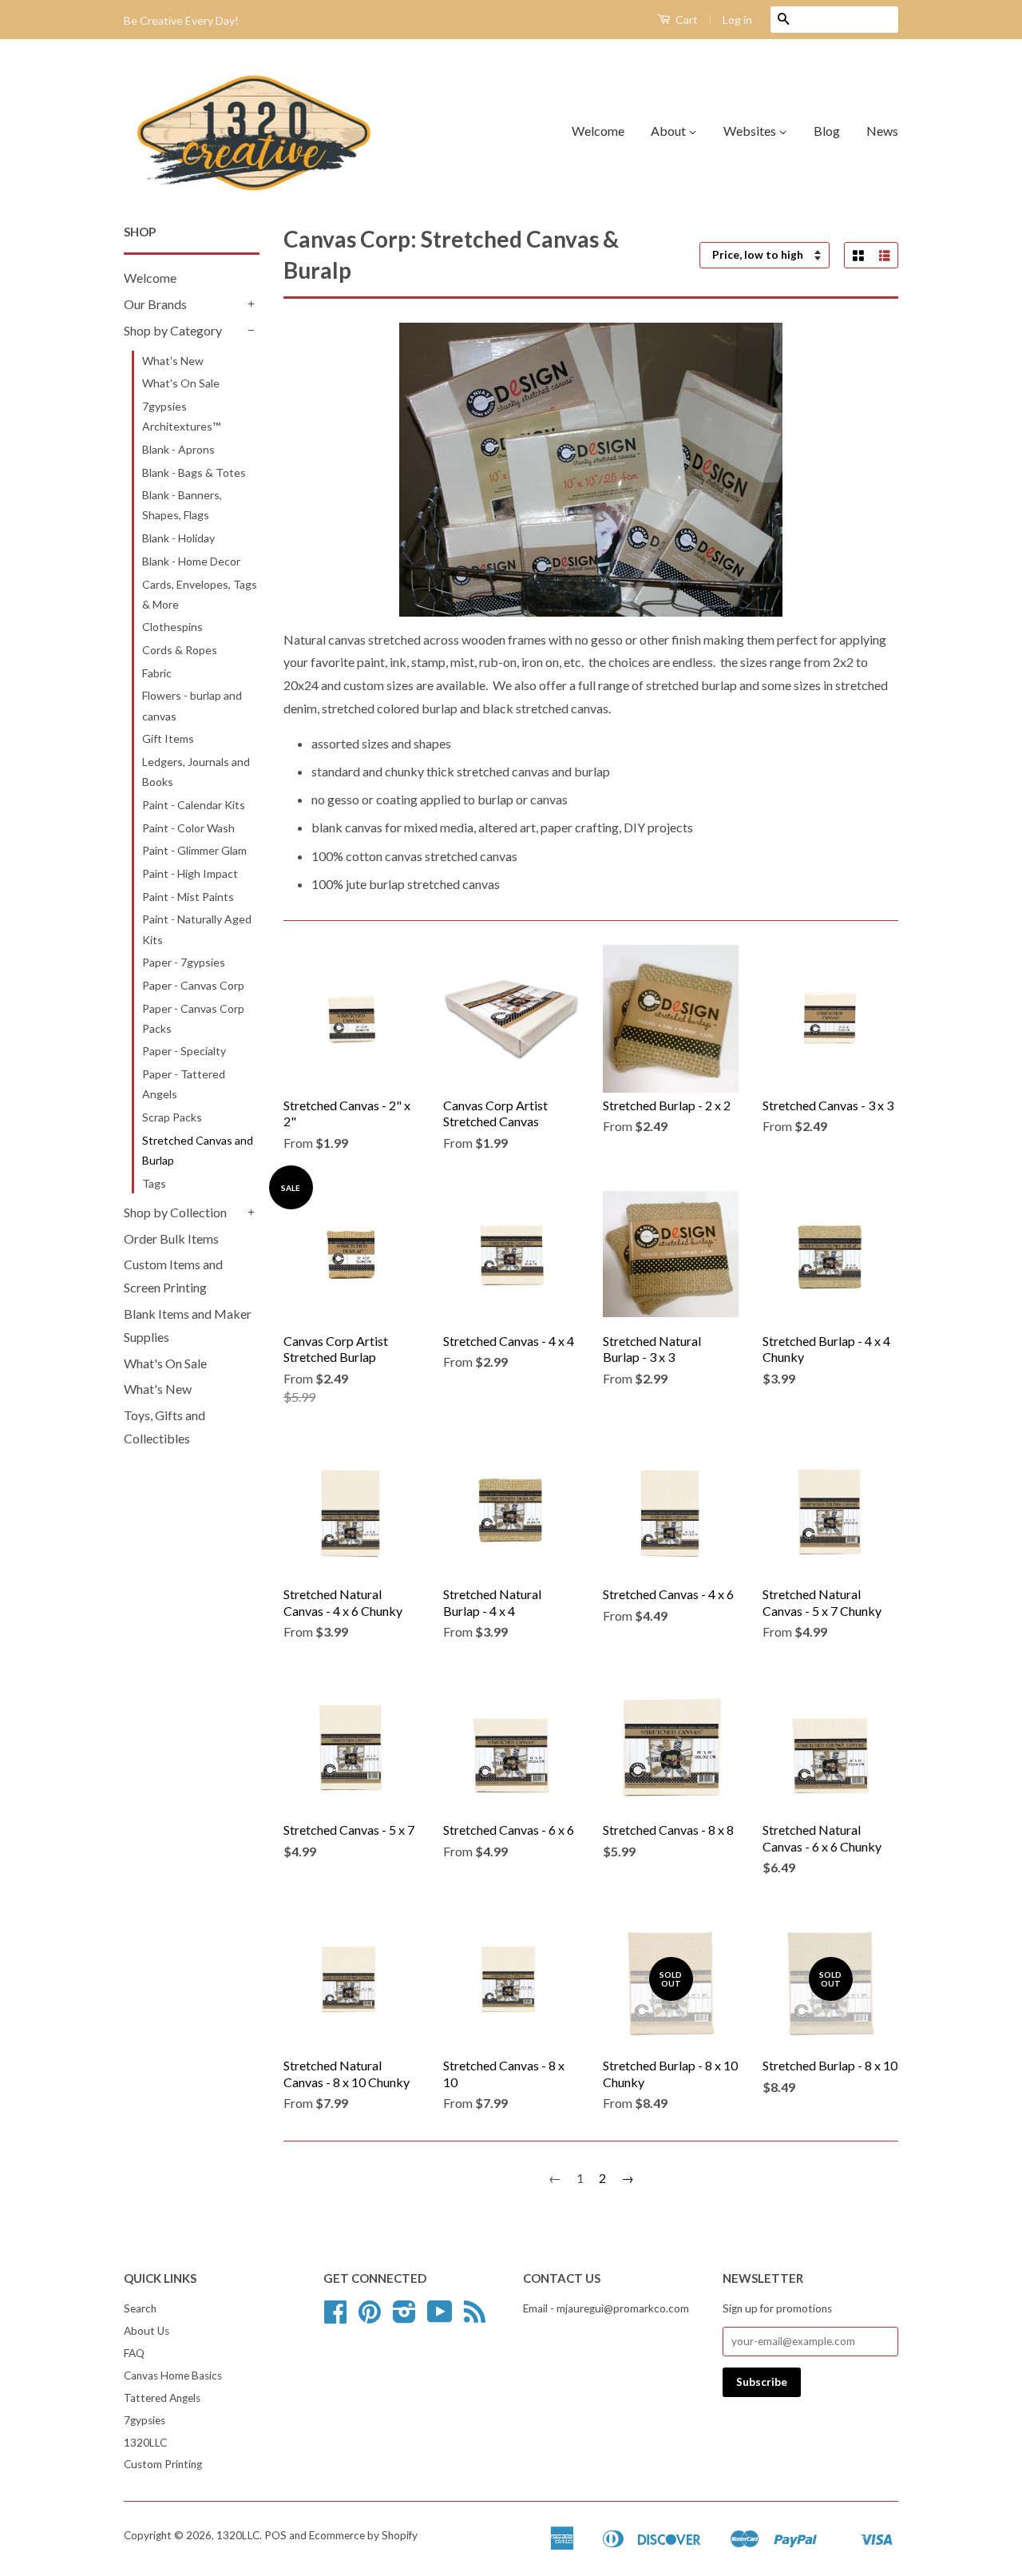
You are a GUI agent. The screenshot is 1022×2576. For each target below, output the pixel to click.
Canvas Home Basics (173, 2376)
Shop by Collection (175, 1212)
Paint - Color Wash (188, 828)
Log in (737, 20)
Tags (154, 1183)
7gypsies (145, 2420)
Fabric (157, 673)
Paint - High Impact (190, 873)
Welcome (598, 131)
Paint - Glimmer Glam (194, 850)
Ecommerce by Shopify (363, 2535)
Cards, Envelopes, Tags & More (200, 594)
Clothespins (172, 627)
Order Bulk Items (171, 1238)
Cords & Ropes (180, 650)
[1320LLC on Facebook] (335, 2317)
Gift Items (168, 738)
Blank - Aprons (178, 449)
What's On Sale (181, 383)
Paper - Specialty (184, 1051)
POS (275, 2535)
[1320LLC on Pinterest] (370, 2317)
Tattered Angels (162, 2398)
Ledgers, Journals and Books (196, 772)
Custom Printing (163, 2464)
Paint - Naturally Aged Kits (197, 929)
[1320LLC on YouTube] (440, 2317)
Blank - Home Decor (191, 561)
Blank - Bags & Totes (194, 472)
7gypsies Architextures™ (181, 416)
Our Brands (155, 304)
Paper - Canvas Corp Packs (193, 1018)
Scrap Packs (172, 1117)
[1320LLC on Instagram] (404, 2317)
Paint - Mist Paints (188, 897)
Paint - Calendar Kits (194, 805)
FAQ (134, 2353)
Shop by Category (173, 330)
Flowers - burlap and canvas (192, 705)
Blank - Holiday (178, 538)
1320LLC (145, 2443)
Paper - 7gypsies (184, 962)
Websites (751, 131)
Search (140, 2308)
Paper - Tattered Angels (184, 1084)
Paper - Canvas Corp (193, 985)
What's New (173, 361)
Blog (827, 131)
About (669, 131)
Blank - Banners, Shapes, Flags (182, 505)
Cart (685, 20)
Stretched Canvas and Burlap (198, 1150)
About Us (147, 2331)
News (882, 131)
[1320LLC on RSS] (475, 2317)
